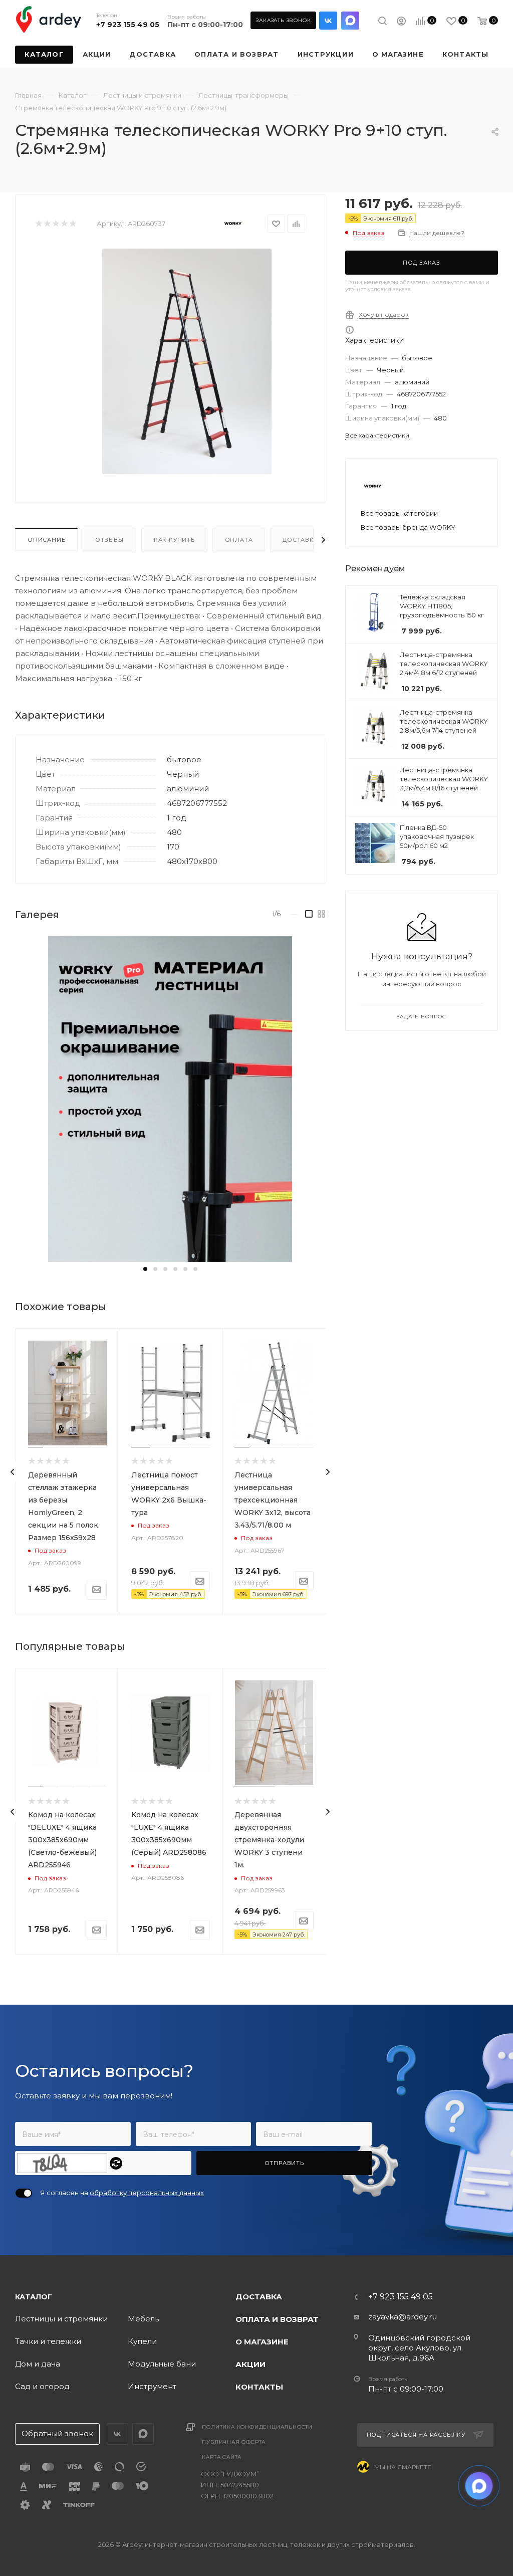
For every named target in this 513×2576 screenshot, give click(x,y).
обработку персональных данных (147, 2193)
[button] (145, 1269)
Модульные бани (162, 2364)
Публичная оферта (234, 2442)
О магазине (262, 2342)
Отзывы (109, 540)
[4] (64, 224)
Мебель (143, 2319)
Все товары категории (399, 513)
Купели (142, 2341)
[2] (47, 224)
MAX (350, 21)
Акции (250, 2364)
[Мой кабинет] (401, 22)
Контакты (259, 2387)
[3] (55, 224)
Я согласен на (122, 2193)
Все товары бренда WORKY (408, 527)
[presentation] (13, 1472)
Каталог (34, 2297)
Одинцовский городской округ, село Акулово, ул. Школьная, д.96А (419, 2348)
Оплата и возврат (277, 2319)
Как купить (174, 540)
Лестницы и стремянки (61, 2319)
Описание (46, 540)
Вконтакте (328, 21)
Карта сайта (222, 2457)
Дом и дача (38, 2364)
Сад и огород (42, 2386)
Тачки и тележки (48, 2341)
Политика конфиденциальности (257, 2427)
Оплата (239, 540)
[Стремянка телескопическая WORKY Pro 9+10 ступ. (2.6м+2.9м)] (187, 361)
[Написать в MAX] (479, 2486)
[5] (72, 224)
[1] (38, 224)
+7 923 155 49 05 (128, 25)
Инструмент (152, 2386)
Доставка (300, 540)
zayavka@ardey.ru (403, 2317)
